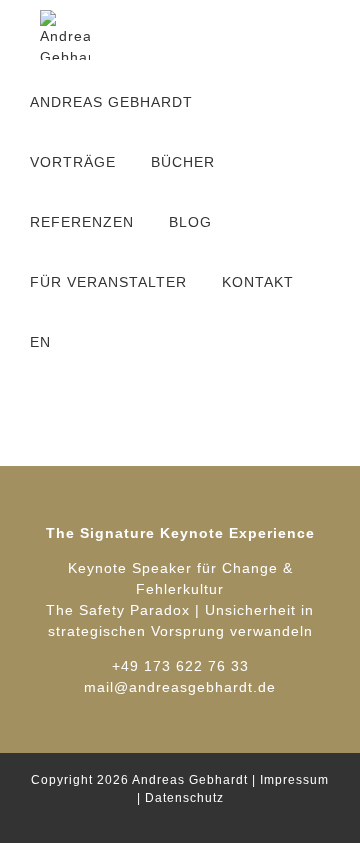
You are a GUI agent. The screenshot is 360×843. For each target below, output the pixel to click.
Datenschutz (184, 798)
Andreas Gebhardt (190, 780)
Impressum (294, 780)
